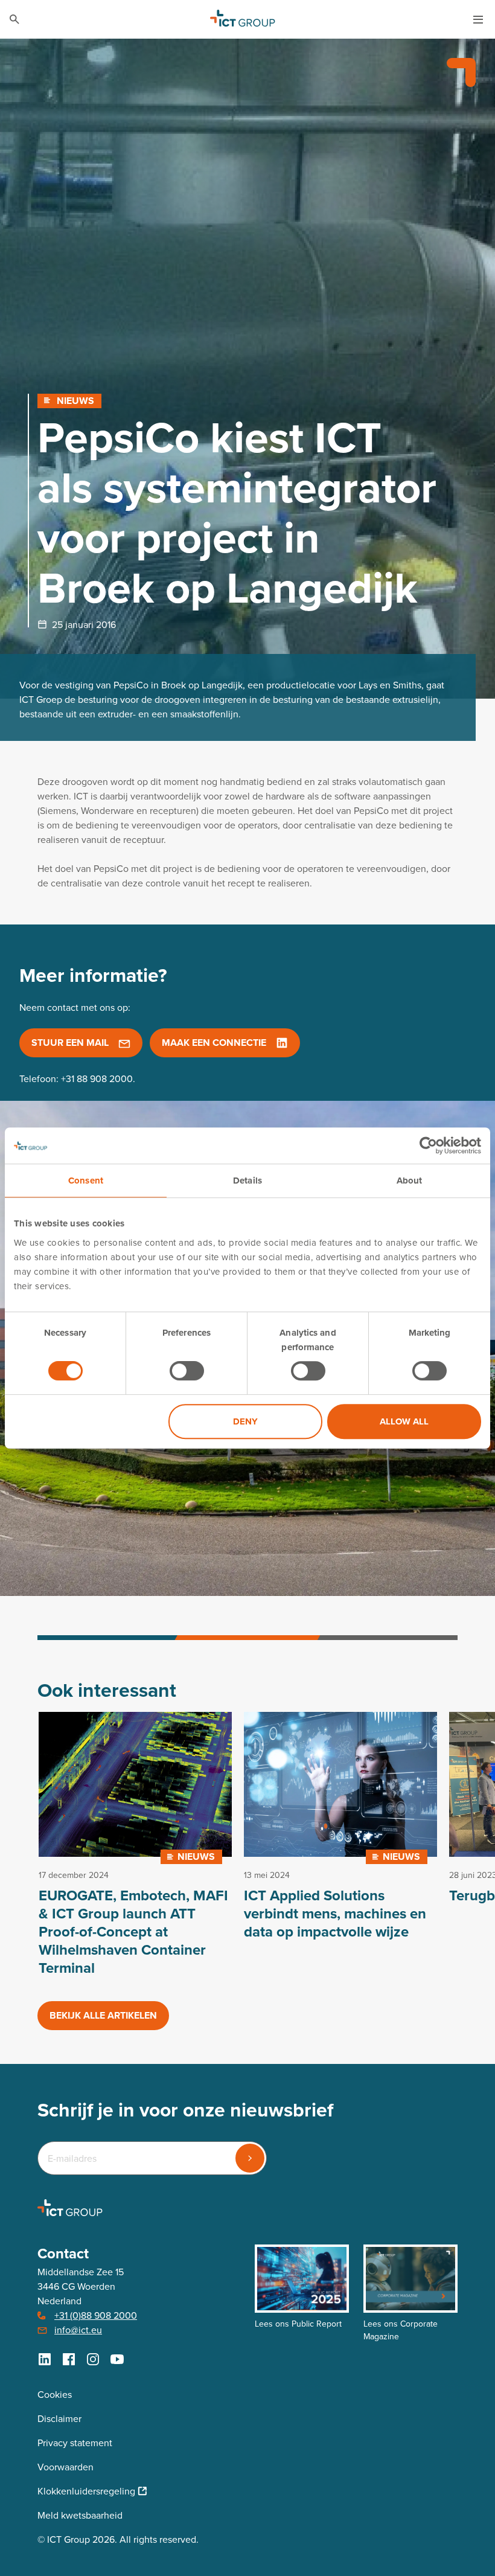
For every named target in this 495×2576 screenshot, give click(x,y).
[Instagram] (93, 2359)
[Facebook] (69, 2359)
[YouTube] (117, 2359)
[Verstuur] (250, 2158)
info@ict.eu (78, 2330)
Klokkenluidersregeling (86, 2491)
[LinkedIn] (45, 2359)
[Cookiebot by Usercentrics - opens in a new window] (428, 1145)
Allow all (404, 1421)
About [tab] (410, 1181)
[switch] (187, 1371)
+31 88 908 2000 (97, 1079)
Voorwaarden (65, 2467)
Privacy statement (75, 2443)
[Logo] (243, 19)
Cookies (55, 2395)
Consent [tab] (86, 1181)
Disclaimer (59, 2419)
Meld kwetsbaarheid (80, 2515)
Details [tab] (247, 1181)
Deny (245, 1421)
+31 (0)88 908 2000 (96, 2315)
